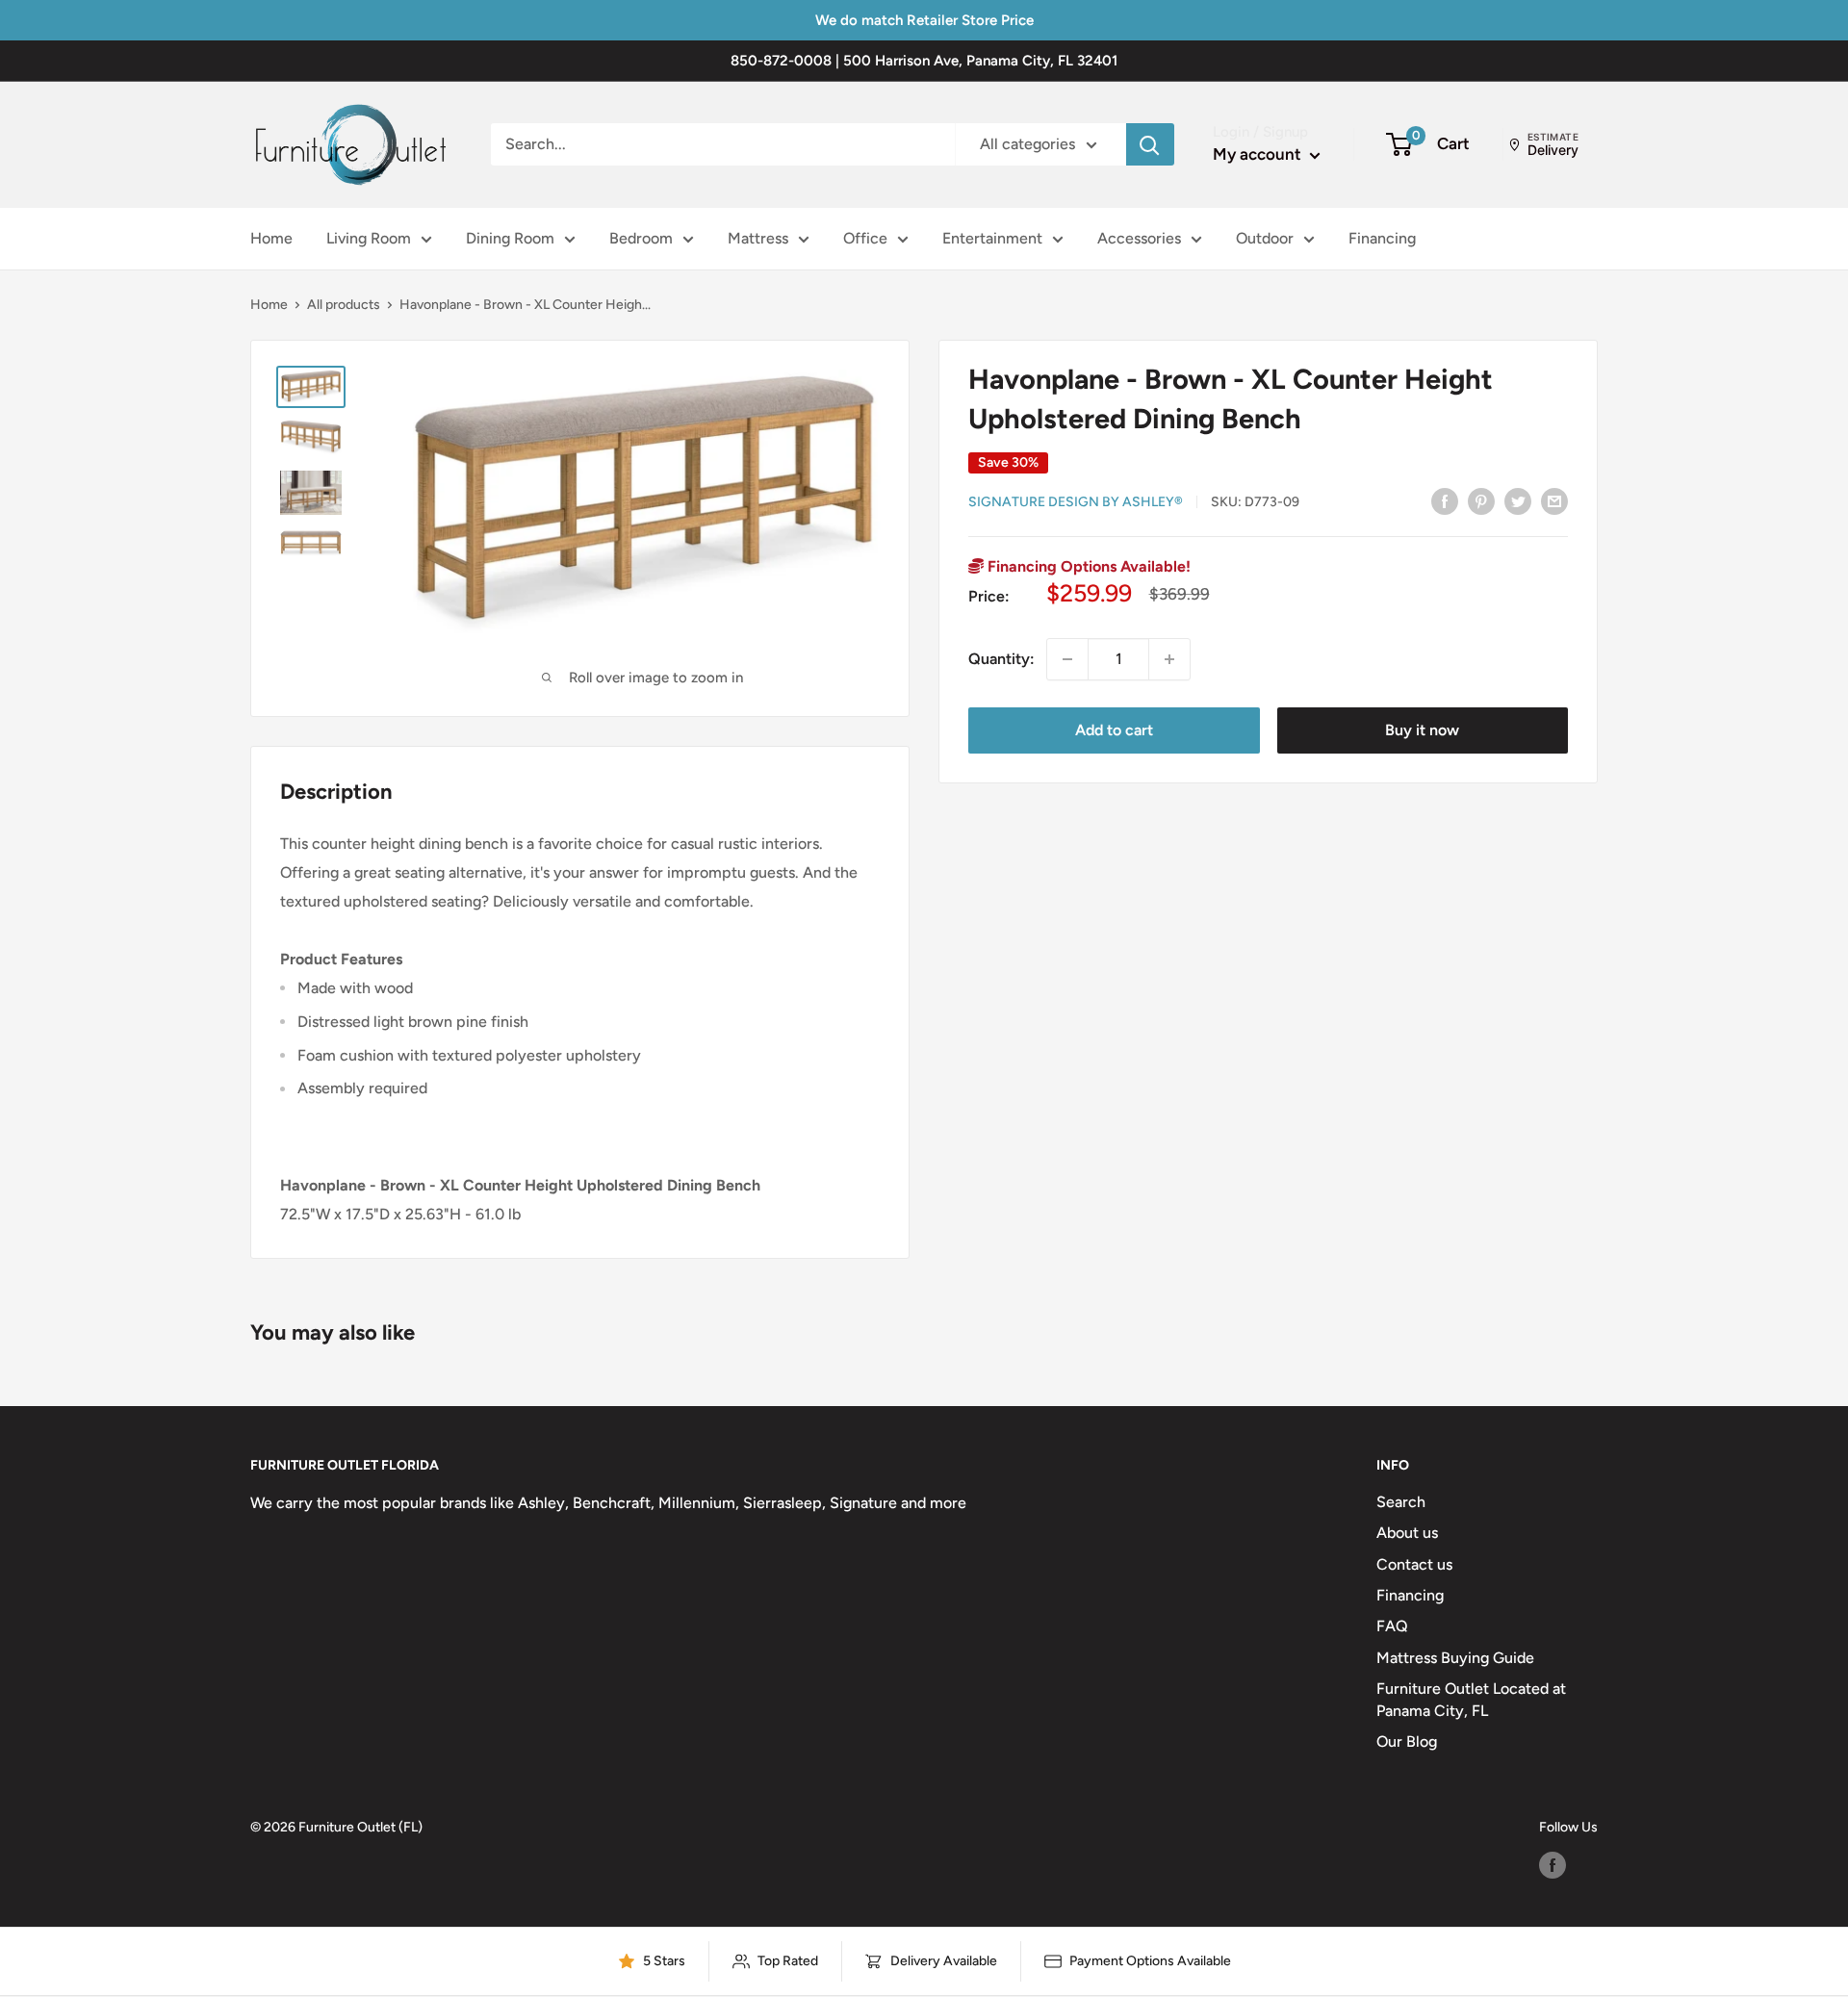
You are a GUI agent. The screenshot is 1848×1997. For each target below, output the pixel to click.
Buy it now (1422, 730)
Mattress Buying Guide (1455, 1658)
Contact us (1414, 1564)
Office (865, 238)
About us (1407, 1533)
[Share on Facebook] (1445, 500)
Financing (1382, 238)
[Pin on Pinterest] (1481, 500)
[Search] (1150, 144)
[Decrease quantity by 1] (1067, 659)
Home (271, 238)
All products (344, 305)
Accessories (1139, 238)
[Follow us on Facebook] (1553, 1865)
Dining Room (510, 238)
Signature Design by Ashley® (1076, 502)
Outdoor (1265, 238)
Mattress (758, 238)
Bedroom (641, 238)
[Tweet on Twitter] (1518, 500)
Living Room (369, 238)
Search (1401, 1502)
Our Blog (1407, 1741)
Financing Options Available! (1087, 566)
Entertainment (992, 238)
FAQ (1392, 1626)
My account (1259, 154)
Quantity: (1001, 659)
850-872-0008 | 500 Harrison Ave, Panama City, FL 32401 (924, 61)
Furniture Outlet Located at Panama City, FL (1471, 1699)
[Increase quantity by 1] (1169, 659)
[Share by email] (1554, 500)
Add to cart (1114, 730)
